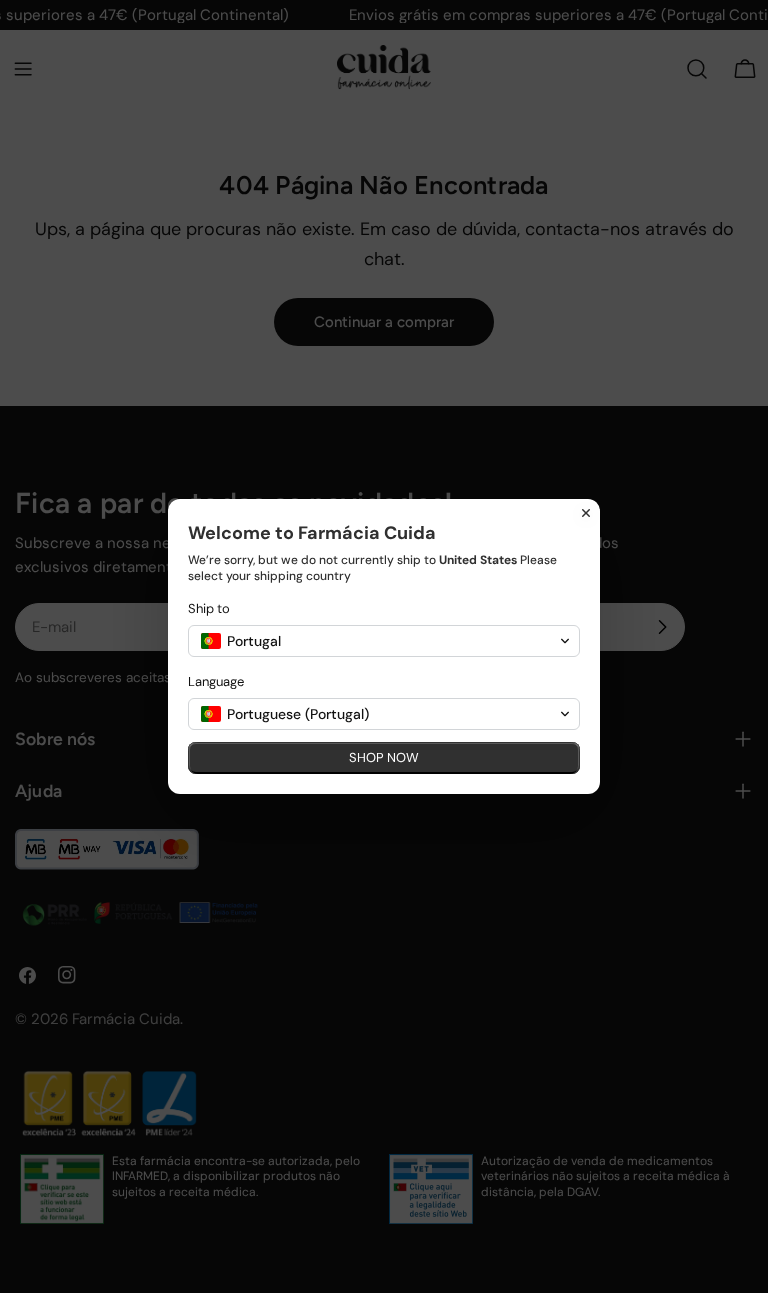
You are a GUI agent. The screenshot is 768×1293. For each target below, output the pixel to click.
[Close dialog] (586, 513)
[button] (384, 641)
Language (216, 681)
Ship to (209, 608)
